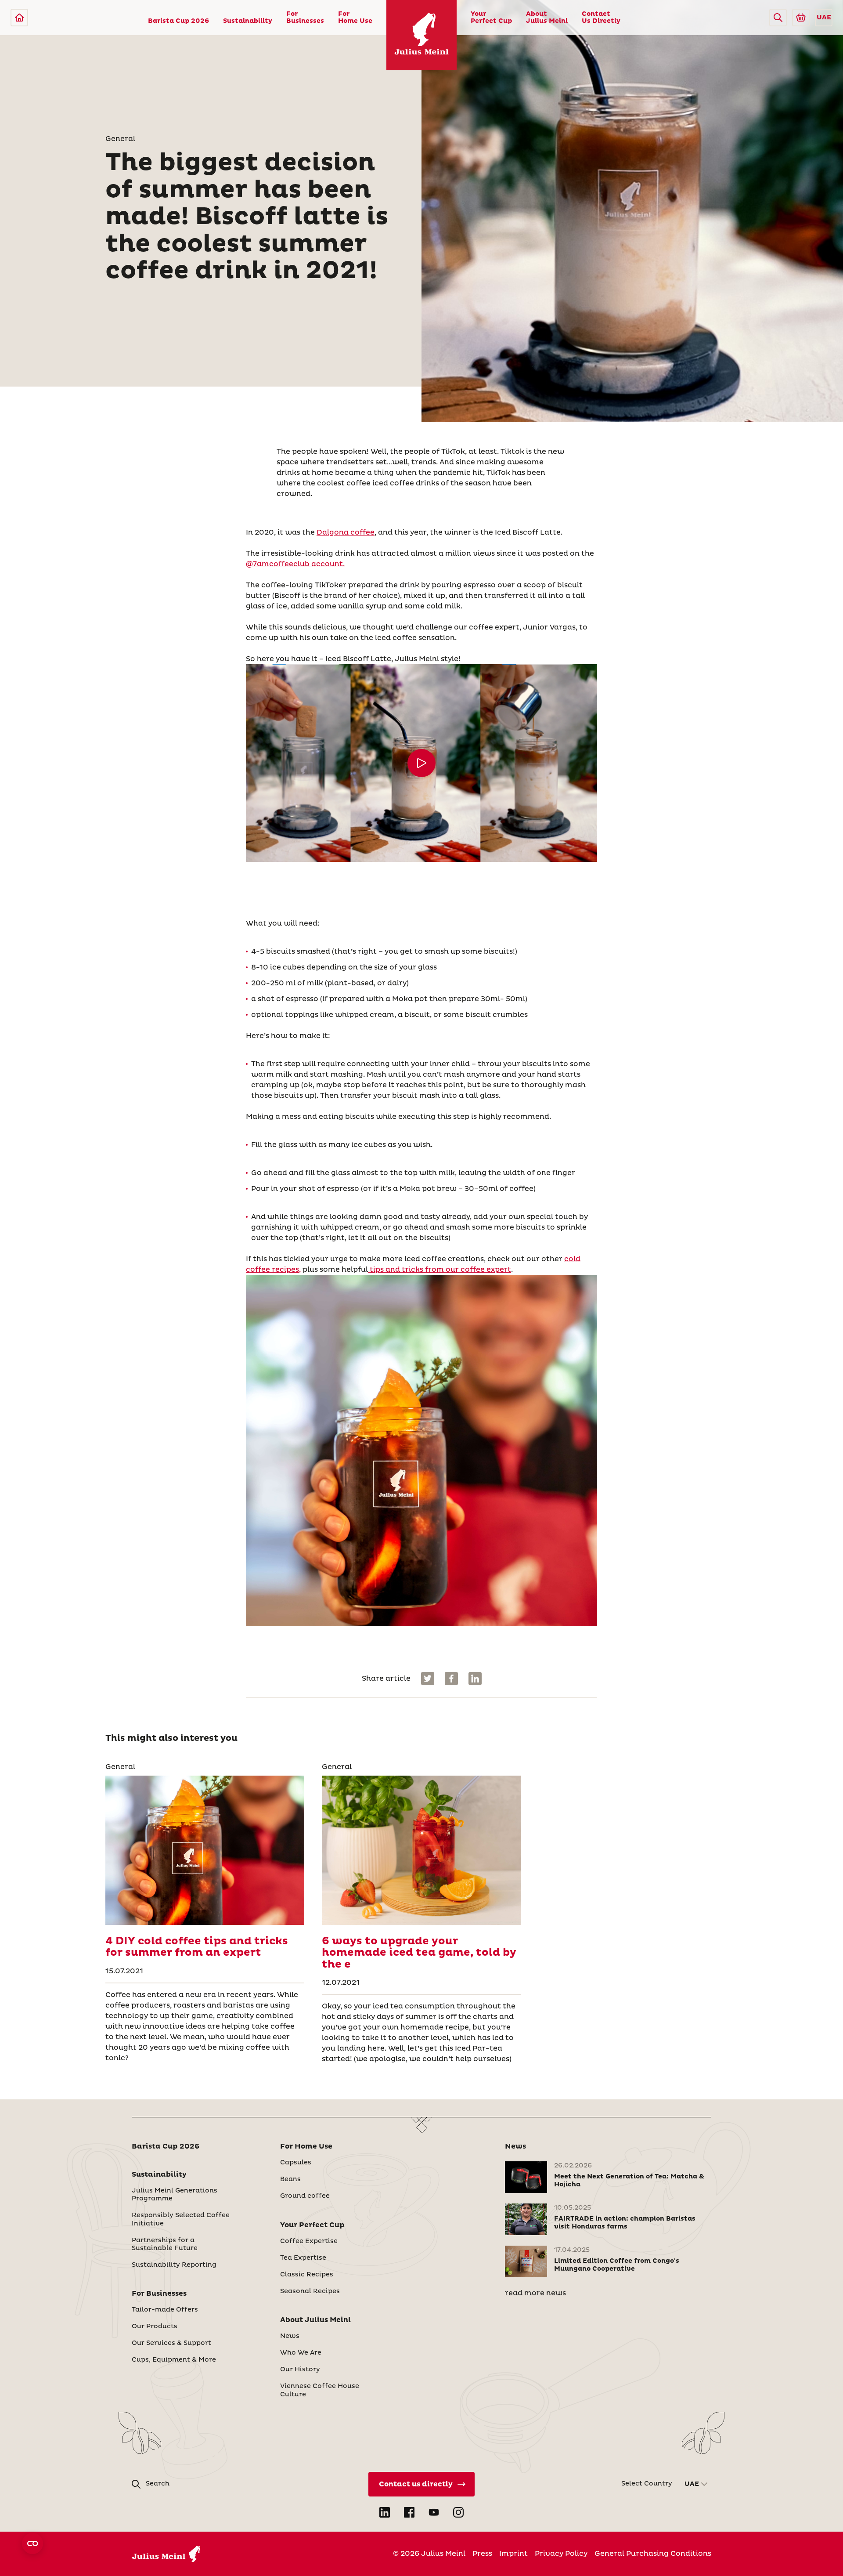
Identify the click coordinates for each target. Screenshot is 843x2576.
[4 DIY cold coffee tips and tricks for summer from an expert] (205, 1850)
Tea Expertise (303, 2258)
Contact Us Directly (601, 18)
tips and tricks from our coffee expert (440, 1270)
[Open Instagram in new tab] (458, 2512)
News (290, 2336)
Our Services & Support (171, 2343)
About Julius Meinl (547, 18)
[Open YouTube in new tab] (434, 2512)
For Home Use (355, 18)
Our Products (155, 2326)
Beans (290, 2179)
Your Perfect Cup (491, 18)
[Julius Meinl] (19, 18)
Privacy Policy (561, 2554)
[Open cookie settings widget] (32, 2543)
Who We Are (301, 2353)
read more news (535, 2293)
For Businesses (305, 18)
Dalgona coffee (346, 532)
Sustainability (248, 21)
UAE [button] (824, 18)
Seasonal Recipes (310, 2291)
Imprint (513, 2554)
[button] (778, 18)
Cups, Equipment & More (174, 2360)
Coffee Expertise (309, 2241)
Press (482, 2554)
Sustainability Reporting (174, 2265)
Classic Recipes (307, 2275)
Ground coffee (305, 2196)
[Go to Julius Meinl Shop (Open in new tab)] (801, 18)
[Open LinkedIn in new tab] (385, 2512)
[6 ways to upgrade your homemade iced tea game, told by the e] (421, 1850)
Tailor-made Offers (165, 2310)
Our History (300, 2370)
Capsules (296, 2163)
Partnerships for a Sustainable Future (165, 2244)
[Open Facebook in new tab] (409, 2512)
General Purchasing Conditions (653, 2554)
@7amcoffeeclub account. (295, 564)
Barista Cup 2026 (178, 21)
